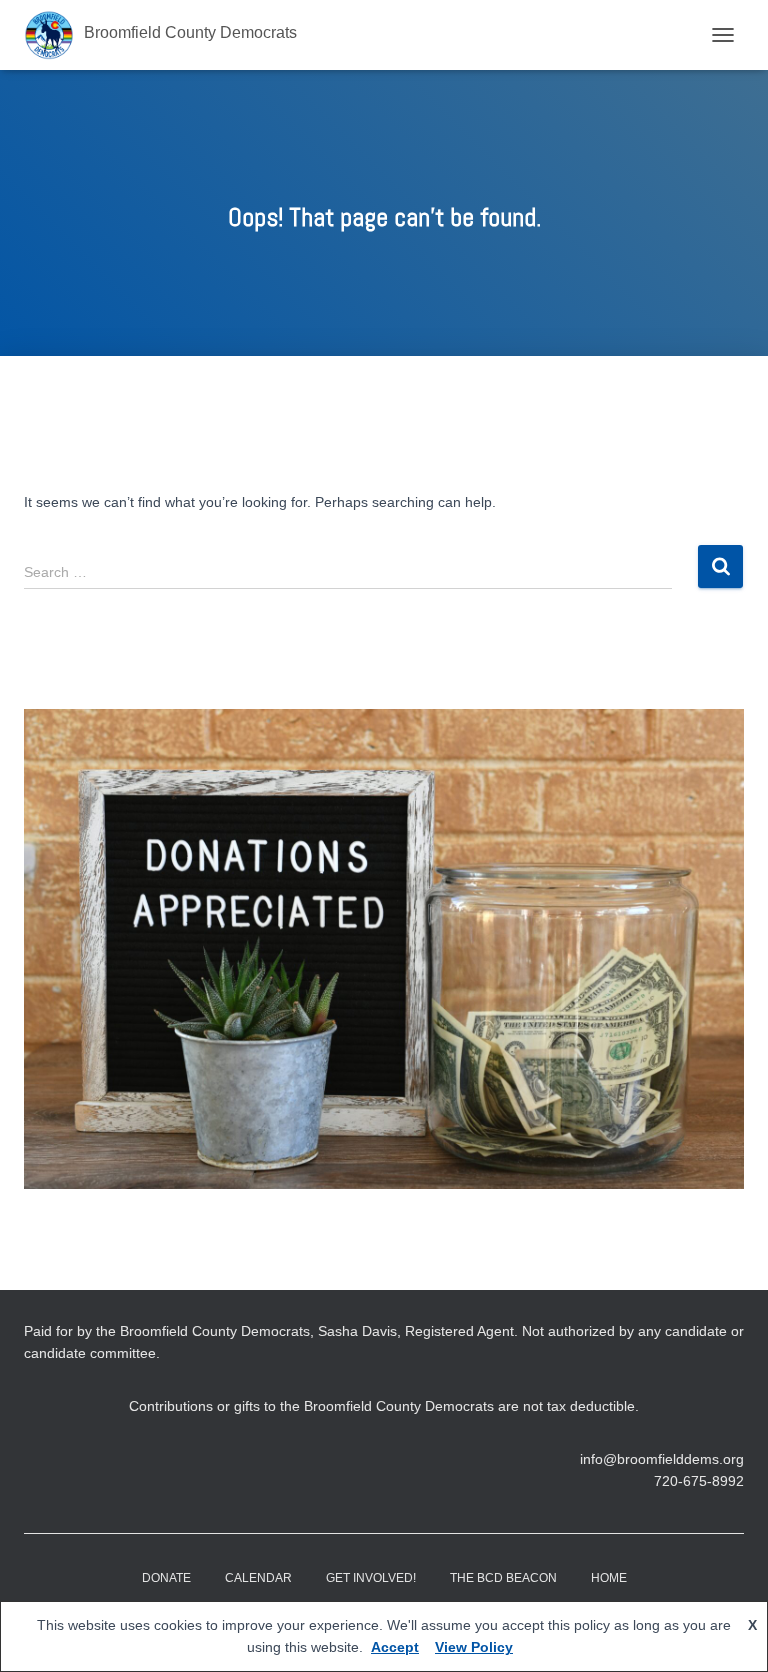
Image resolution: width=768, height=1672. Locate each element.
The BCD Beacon (503, 1578)
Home (609, 1578)
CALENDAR (258, 1578)
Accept (395, 1647)
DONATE (166, 1578)
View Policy (474, 1647)
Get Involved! (371, 1578)
